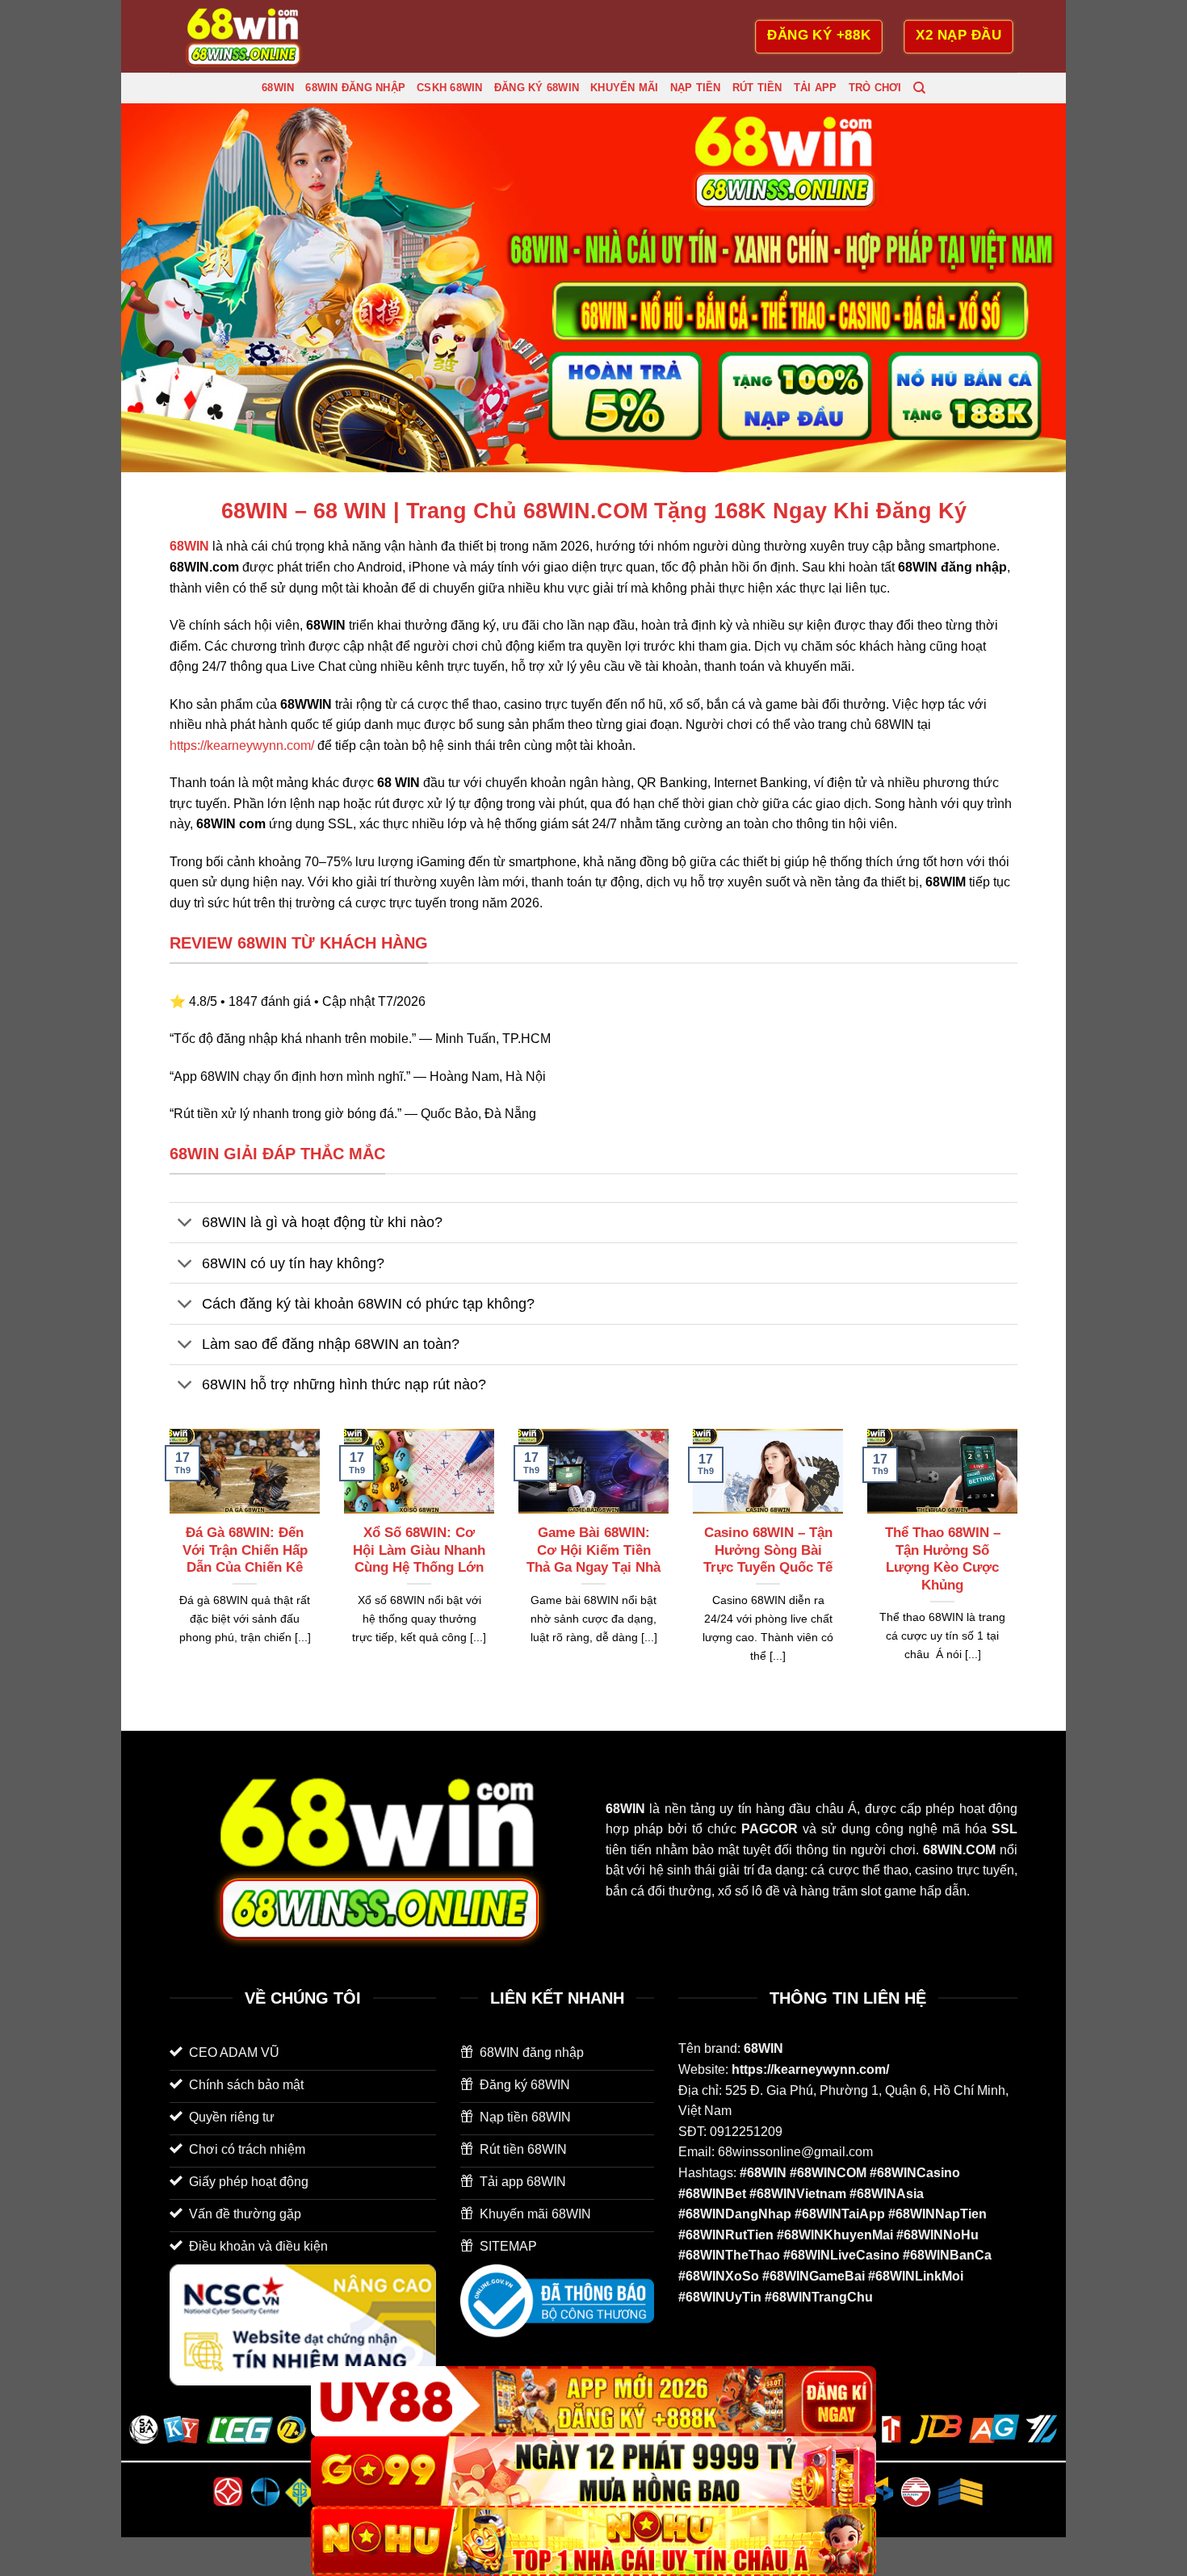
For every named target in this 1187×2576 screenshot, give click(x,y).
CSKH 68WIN (450, 88)
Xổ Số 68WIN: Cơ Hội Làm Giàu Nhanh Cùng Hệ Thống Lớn (419, 1550)
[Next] (1021, 1566)
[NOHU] (593, 2541)
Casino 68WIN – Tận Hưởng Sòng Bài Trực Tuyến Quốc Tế (768, 1550)
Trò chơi (875, 88)
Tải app (816, 88)
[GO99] (593, 2471)
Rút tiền (757, 88)
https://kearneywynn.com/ (242, 746)
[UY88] (593, 2401)
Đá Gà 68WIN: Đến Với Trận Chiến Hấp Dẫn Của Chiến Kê (245, 1550)
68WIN (278, 88)
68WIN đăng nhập (355, 88)
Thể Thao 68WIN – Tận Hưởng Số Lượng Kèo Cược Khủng (943, 1559)
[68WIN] (250, 36)
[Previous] (166, 1566)
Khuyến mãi (625, 88)
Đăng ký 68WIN (537, 88)
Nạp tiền (696, 88)
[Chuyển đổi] (185, 1224)
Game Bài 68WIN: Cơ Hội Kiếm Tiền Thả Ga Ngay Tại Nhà (593, 1550)
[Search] (919, 88)
